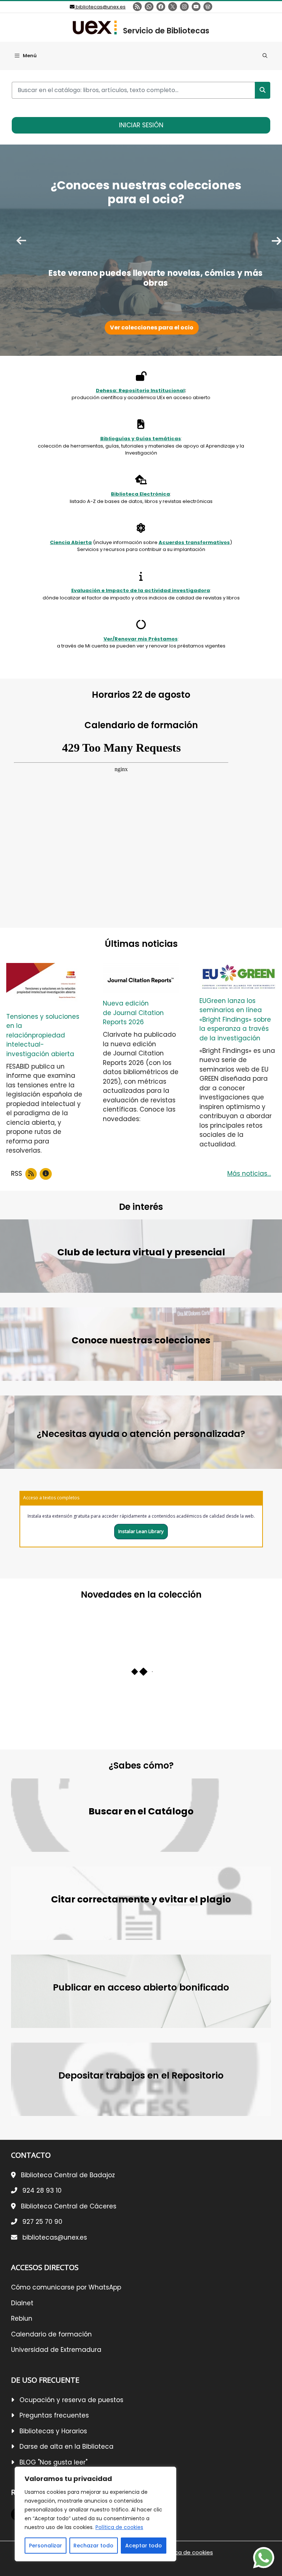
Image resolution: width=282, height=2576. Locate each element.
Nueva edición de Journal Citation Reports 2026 (133, 1013)
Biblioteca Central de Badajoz (68, 2175)
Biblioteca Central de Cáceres (69, 2206)
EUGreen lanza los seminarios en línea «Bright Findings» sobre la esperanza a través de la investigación (235, 1019)
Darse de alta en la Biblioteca (66, 2447)
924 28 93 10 (42, 2190)
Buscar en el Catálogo (141, 1811)
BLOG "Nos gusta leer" (53, 2462)
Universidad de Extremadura (56, 2350)
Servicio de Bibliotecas (166, 31)
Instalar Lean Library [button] (141, 1531)
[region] (95, 2514)
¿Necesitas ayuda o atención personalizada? (141, 1434)
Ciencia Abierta (71, 542)
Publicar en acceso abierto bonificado (141, 1987)
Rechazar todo (93, 2546)
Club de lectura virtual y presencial (141, 1252)
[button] (265, 56)
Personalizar (46, 2546)
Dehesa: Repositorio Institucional (140, 391)
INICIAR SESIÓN (141, 125)
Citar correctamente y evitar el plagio (141, 1899)
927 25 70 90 (42, 2222)
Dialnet (22, 2303)
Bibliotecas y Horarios (53, 2431)
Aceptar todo (144, 2546)
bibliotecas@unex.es (100, 7)
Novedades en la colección (141, 1595)
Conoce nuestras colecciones (141, 1340)
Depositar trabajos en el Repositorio (141, 2075)
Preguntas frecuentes (54, 2415)
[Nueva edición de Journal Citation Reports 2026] (141, 978)
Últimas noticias (141, 944)
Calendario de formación (51, 2334)
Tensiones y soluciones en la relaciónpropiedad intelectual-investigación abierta (43, 1035)
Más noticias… (249, 1174)
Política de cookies (119, 2527)
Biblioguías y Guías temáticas (141, 439)
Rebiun (22, 2318)
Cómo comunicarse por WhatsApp (66, 2287)
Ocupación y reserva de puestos (71, 2400)
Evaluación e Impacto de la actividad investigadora (141, 590)
